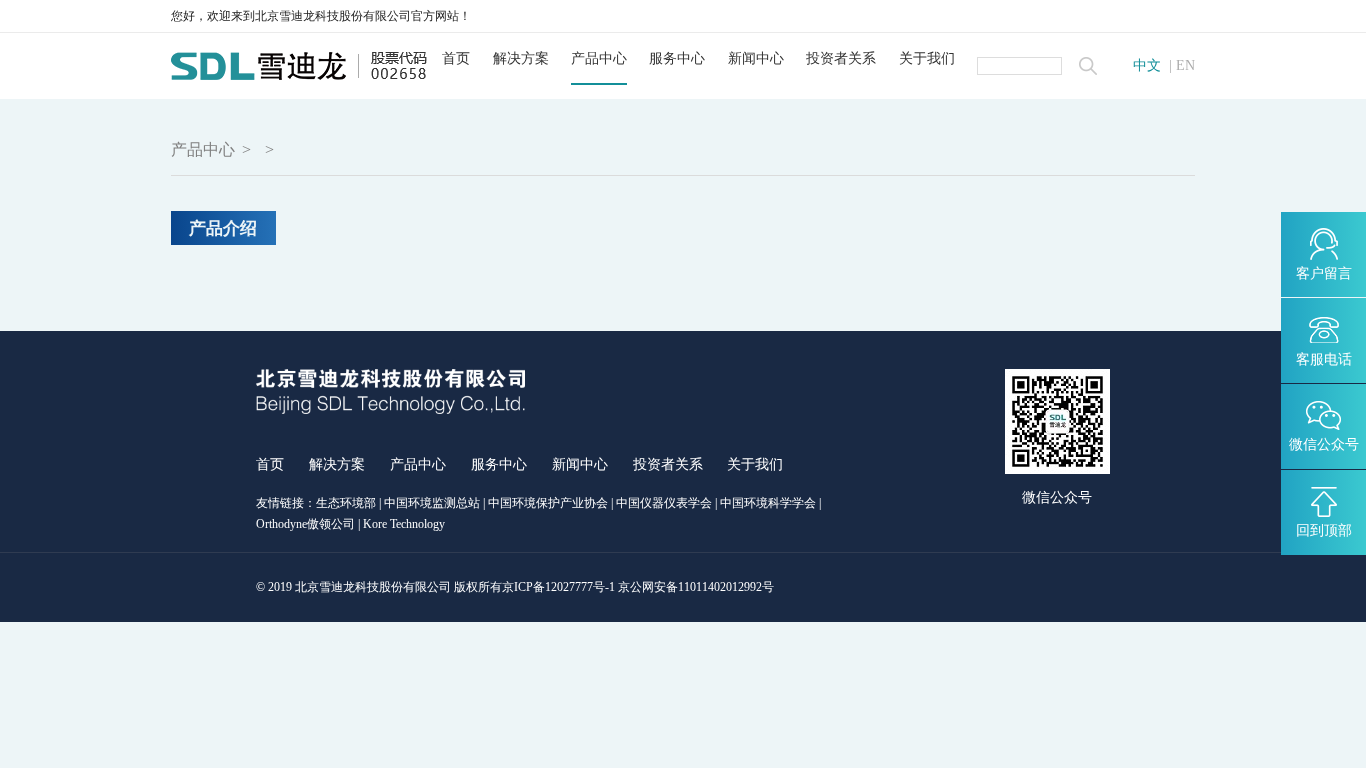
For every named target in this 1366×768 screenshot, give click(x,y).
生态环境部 (346, 503)
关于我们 (927, 58)
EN (1185, 66)
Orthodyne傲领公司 (305, 524)
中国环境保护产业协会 (548, 503)
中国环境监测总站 (432, 503)
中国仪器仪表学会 (664, 503)
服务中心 (677, 58)
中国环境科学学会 (768, 503)
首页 (456, 58)
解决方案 (521, 58)
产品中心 (599, 58)
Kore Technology (404, 524)
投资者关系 (841, 58)
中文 (1147, 66)
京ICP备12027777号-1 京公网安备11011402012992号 (638, 587)
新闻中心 (756, 58)
